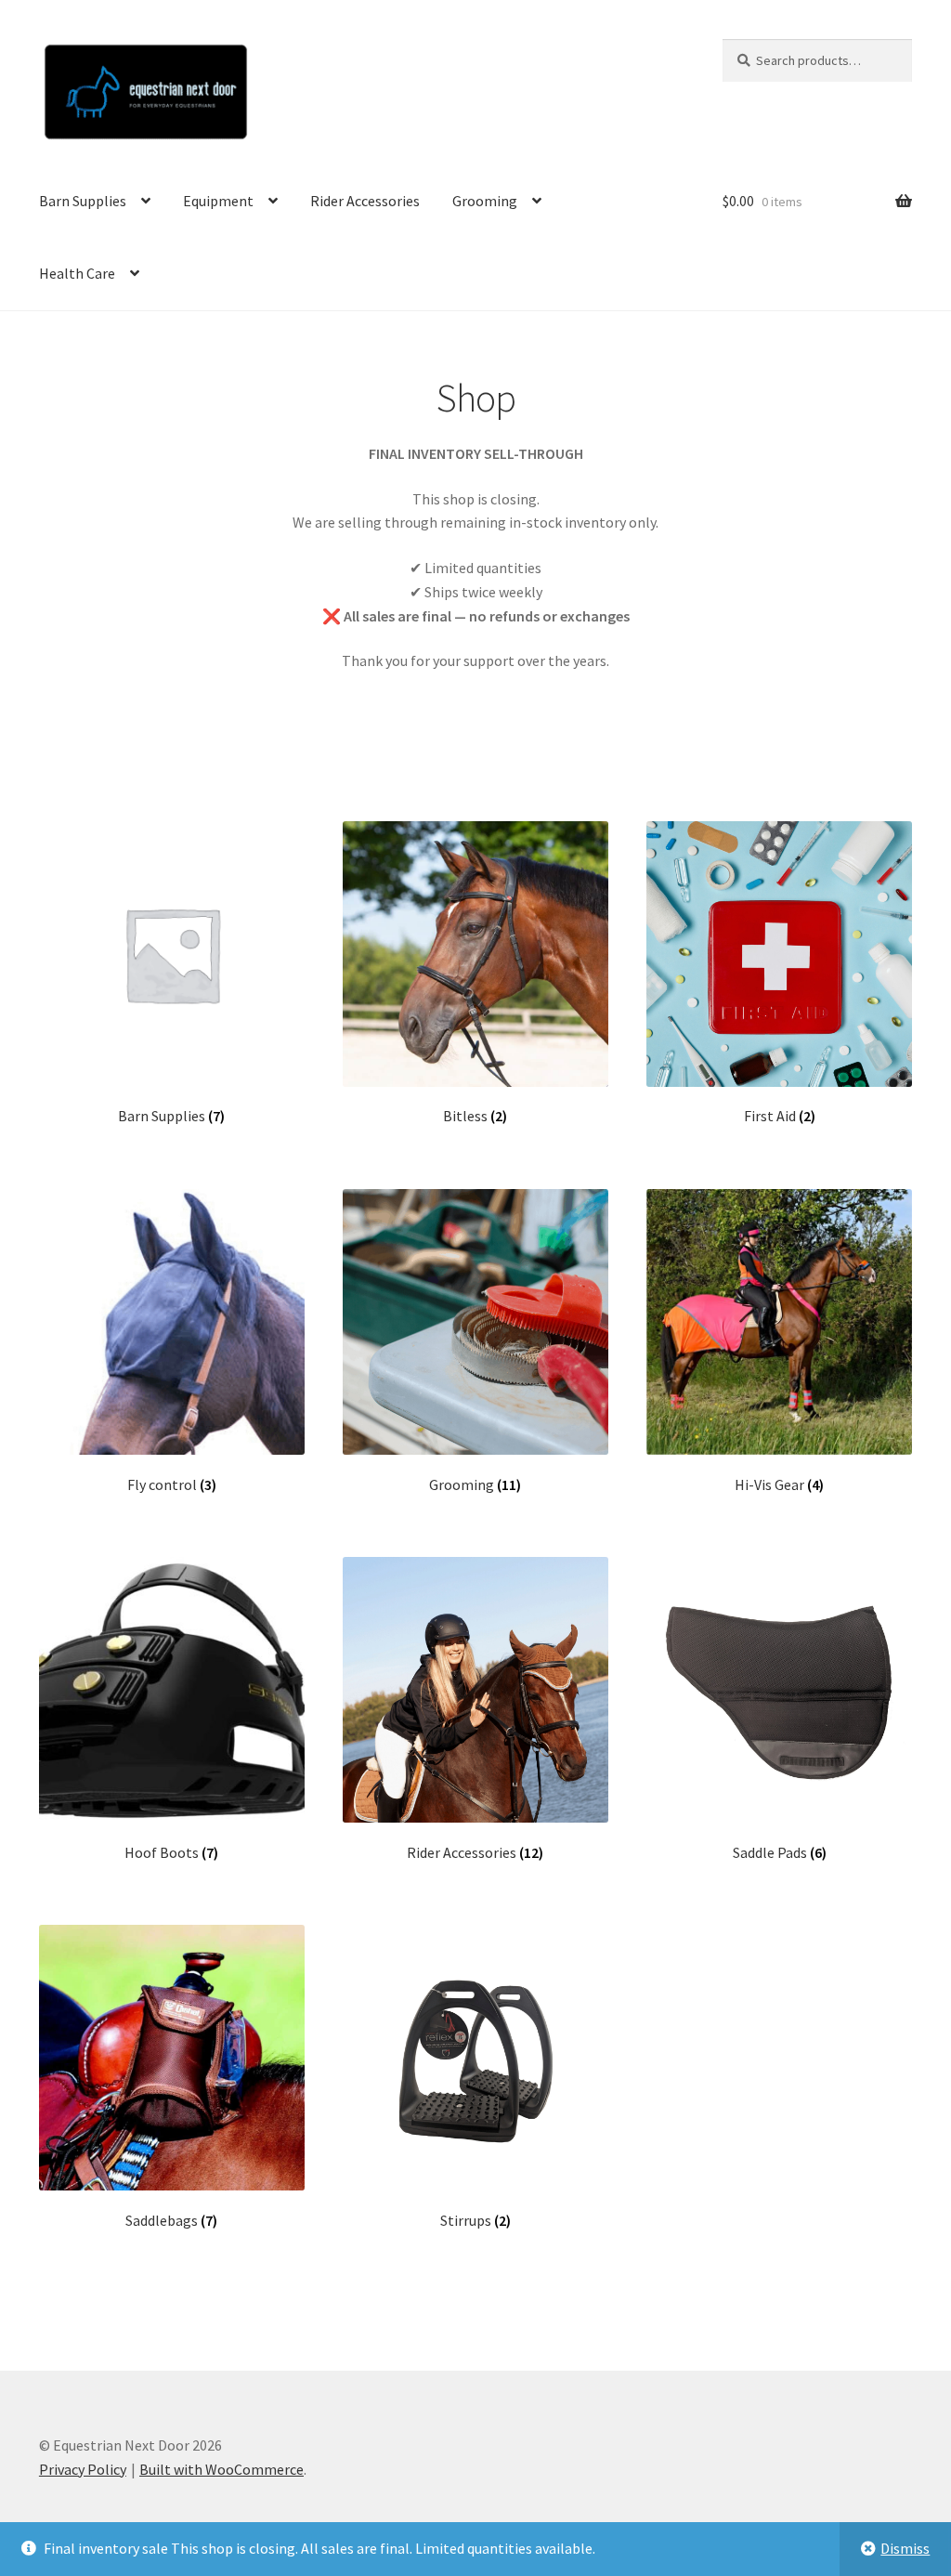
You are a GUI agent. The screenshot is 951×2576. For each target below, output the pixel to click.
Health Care (77, 273)
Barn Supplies (83, 201)
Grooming (485, 201)
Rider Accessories (365, 201)
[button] (912, 26)
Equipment (218, 201)
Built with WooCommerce (221, 2469)
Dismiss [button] (905, 2548)
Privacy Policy (83, 2469)
